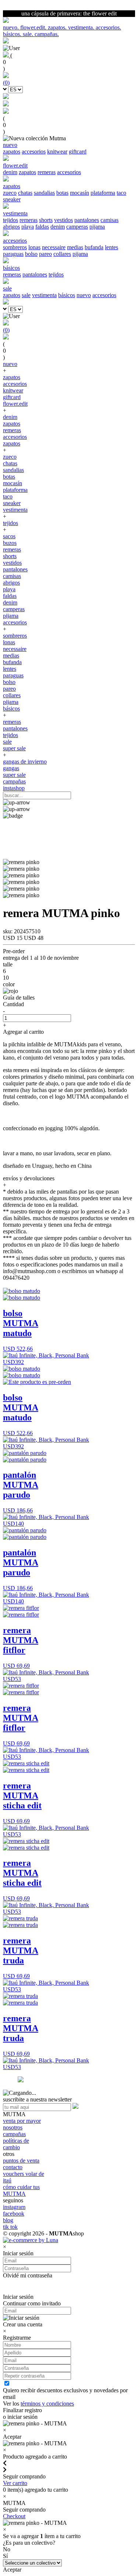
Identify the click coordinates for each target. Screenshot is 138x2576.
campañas (14, 781)
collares (62, 254)
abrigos (11, 227)
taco (121, 193)
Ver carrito (15, 2483)
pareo (45, 254)
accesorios (34, 151)
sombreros (15, 247)
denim (10, 172)
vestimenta (44, 295)
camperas (77, 227)
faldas (42, 227)
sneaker (12, 199)
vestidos (63, 220)
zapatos (12, 151)
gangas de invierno (25, 762)
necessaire (54, 247)
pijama (97, 227)
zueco (10, 193)
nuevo (84, 295)
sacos (9, 536)
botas (62, 193)
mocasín (79, 193)
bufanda (94, 247)
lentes (112, 247)
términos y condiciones (47, 2404)
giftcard (78, 151)
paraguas (13, 254)
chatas (25, 193)
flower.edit (15, 404)
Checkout (14, 2516)
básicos (67, 295)
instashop (14, 788)
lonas (34, 247)
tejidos (10, 220)
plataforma (103, 193)
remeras (47, 172)
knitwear (57, 151)
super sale (14, 748)
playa (28, 227)
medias (75, 247)
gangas (11, 768)
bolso (31, 254)
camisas (109, 220)
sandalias (44, 193)
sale (26, 295)
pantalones (87, 220)
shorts (46, 220)
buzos (10, 543)
